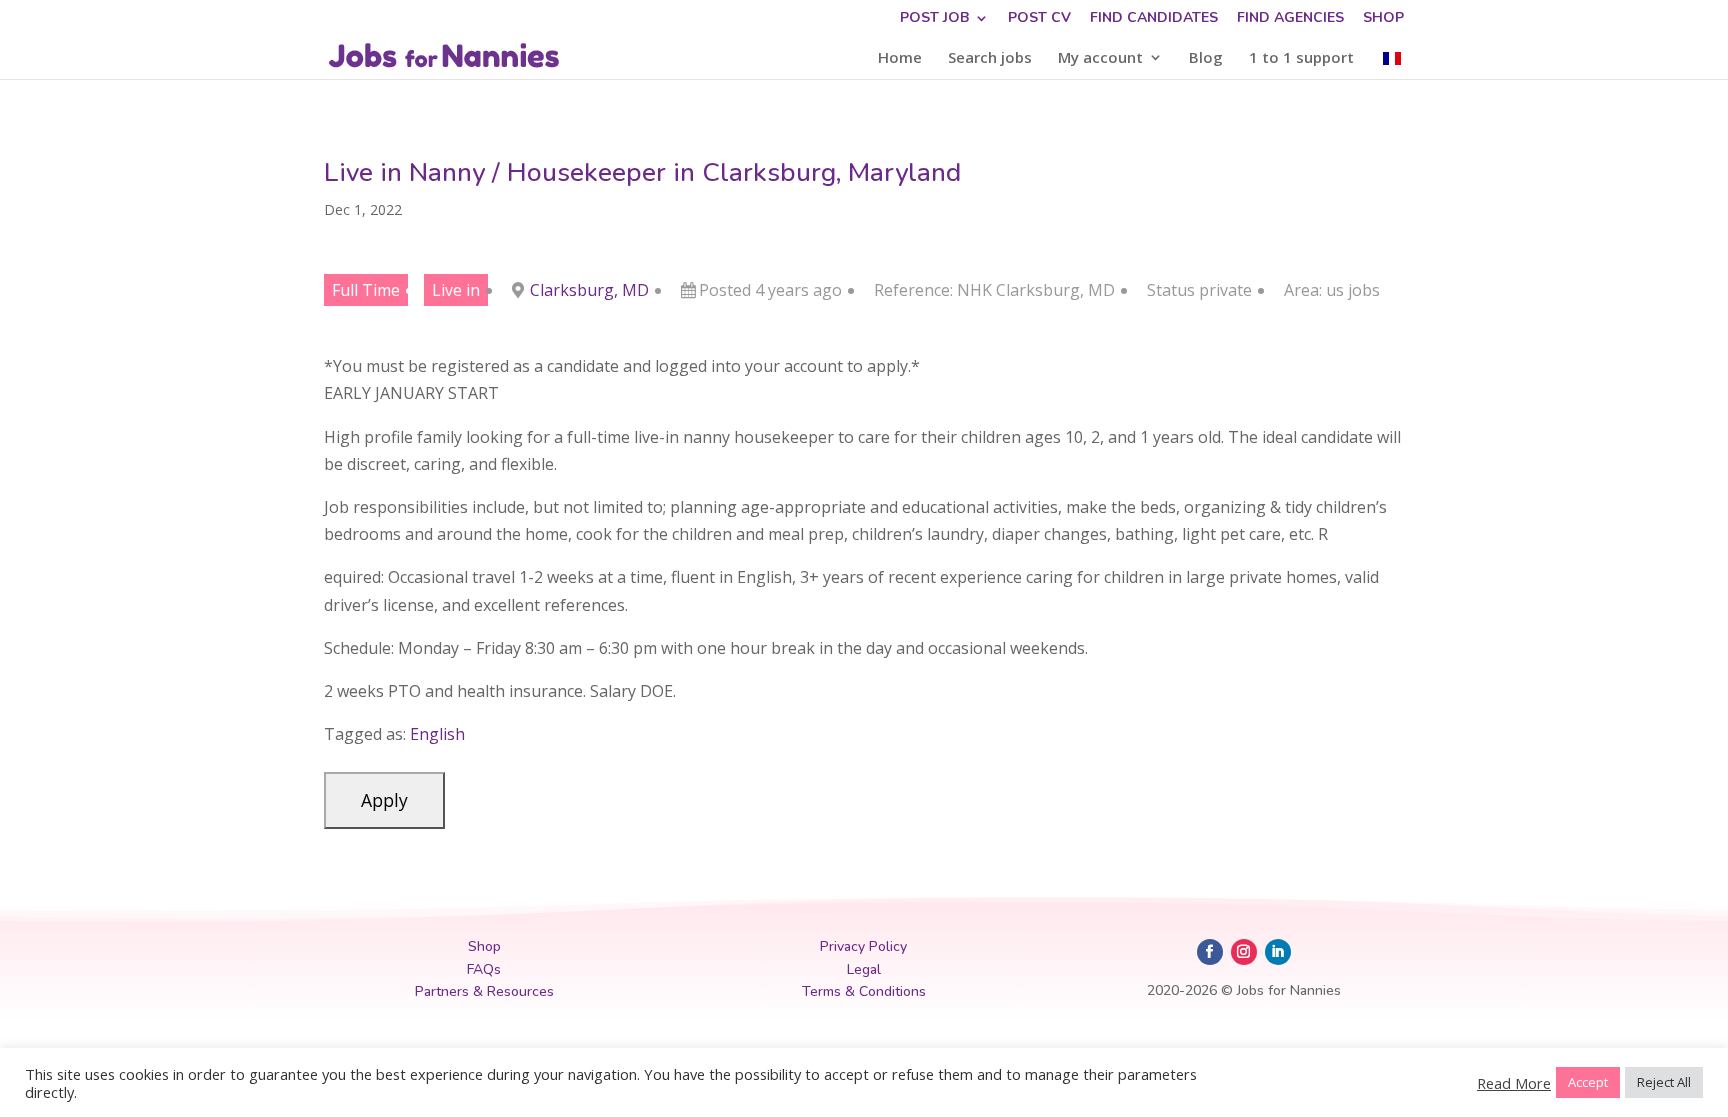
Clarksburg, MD (589, 290)
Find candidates (1154, 19)
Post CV (1039, 19)
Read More (1514, 1083)
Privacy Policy (863, 946)
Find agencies (1290, 19)
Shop (1383, 19)
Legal (864, 969)
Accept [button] (1588, 1082)
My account (1100, 58)
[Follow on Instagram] (1244, 952)
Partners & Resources (484, 991)
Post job (934, 19)
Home (900, 58)
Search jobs (990, 58)
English (437, 734)
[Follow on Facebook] (1210, 952)
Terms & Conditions (864, 991)
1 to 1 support (1301, 58)
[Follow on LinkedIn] (1278, 952)
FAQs (484, 969)
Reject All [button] (1664, 1082)
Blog (1206, 58)
